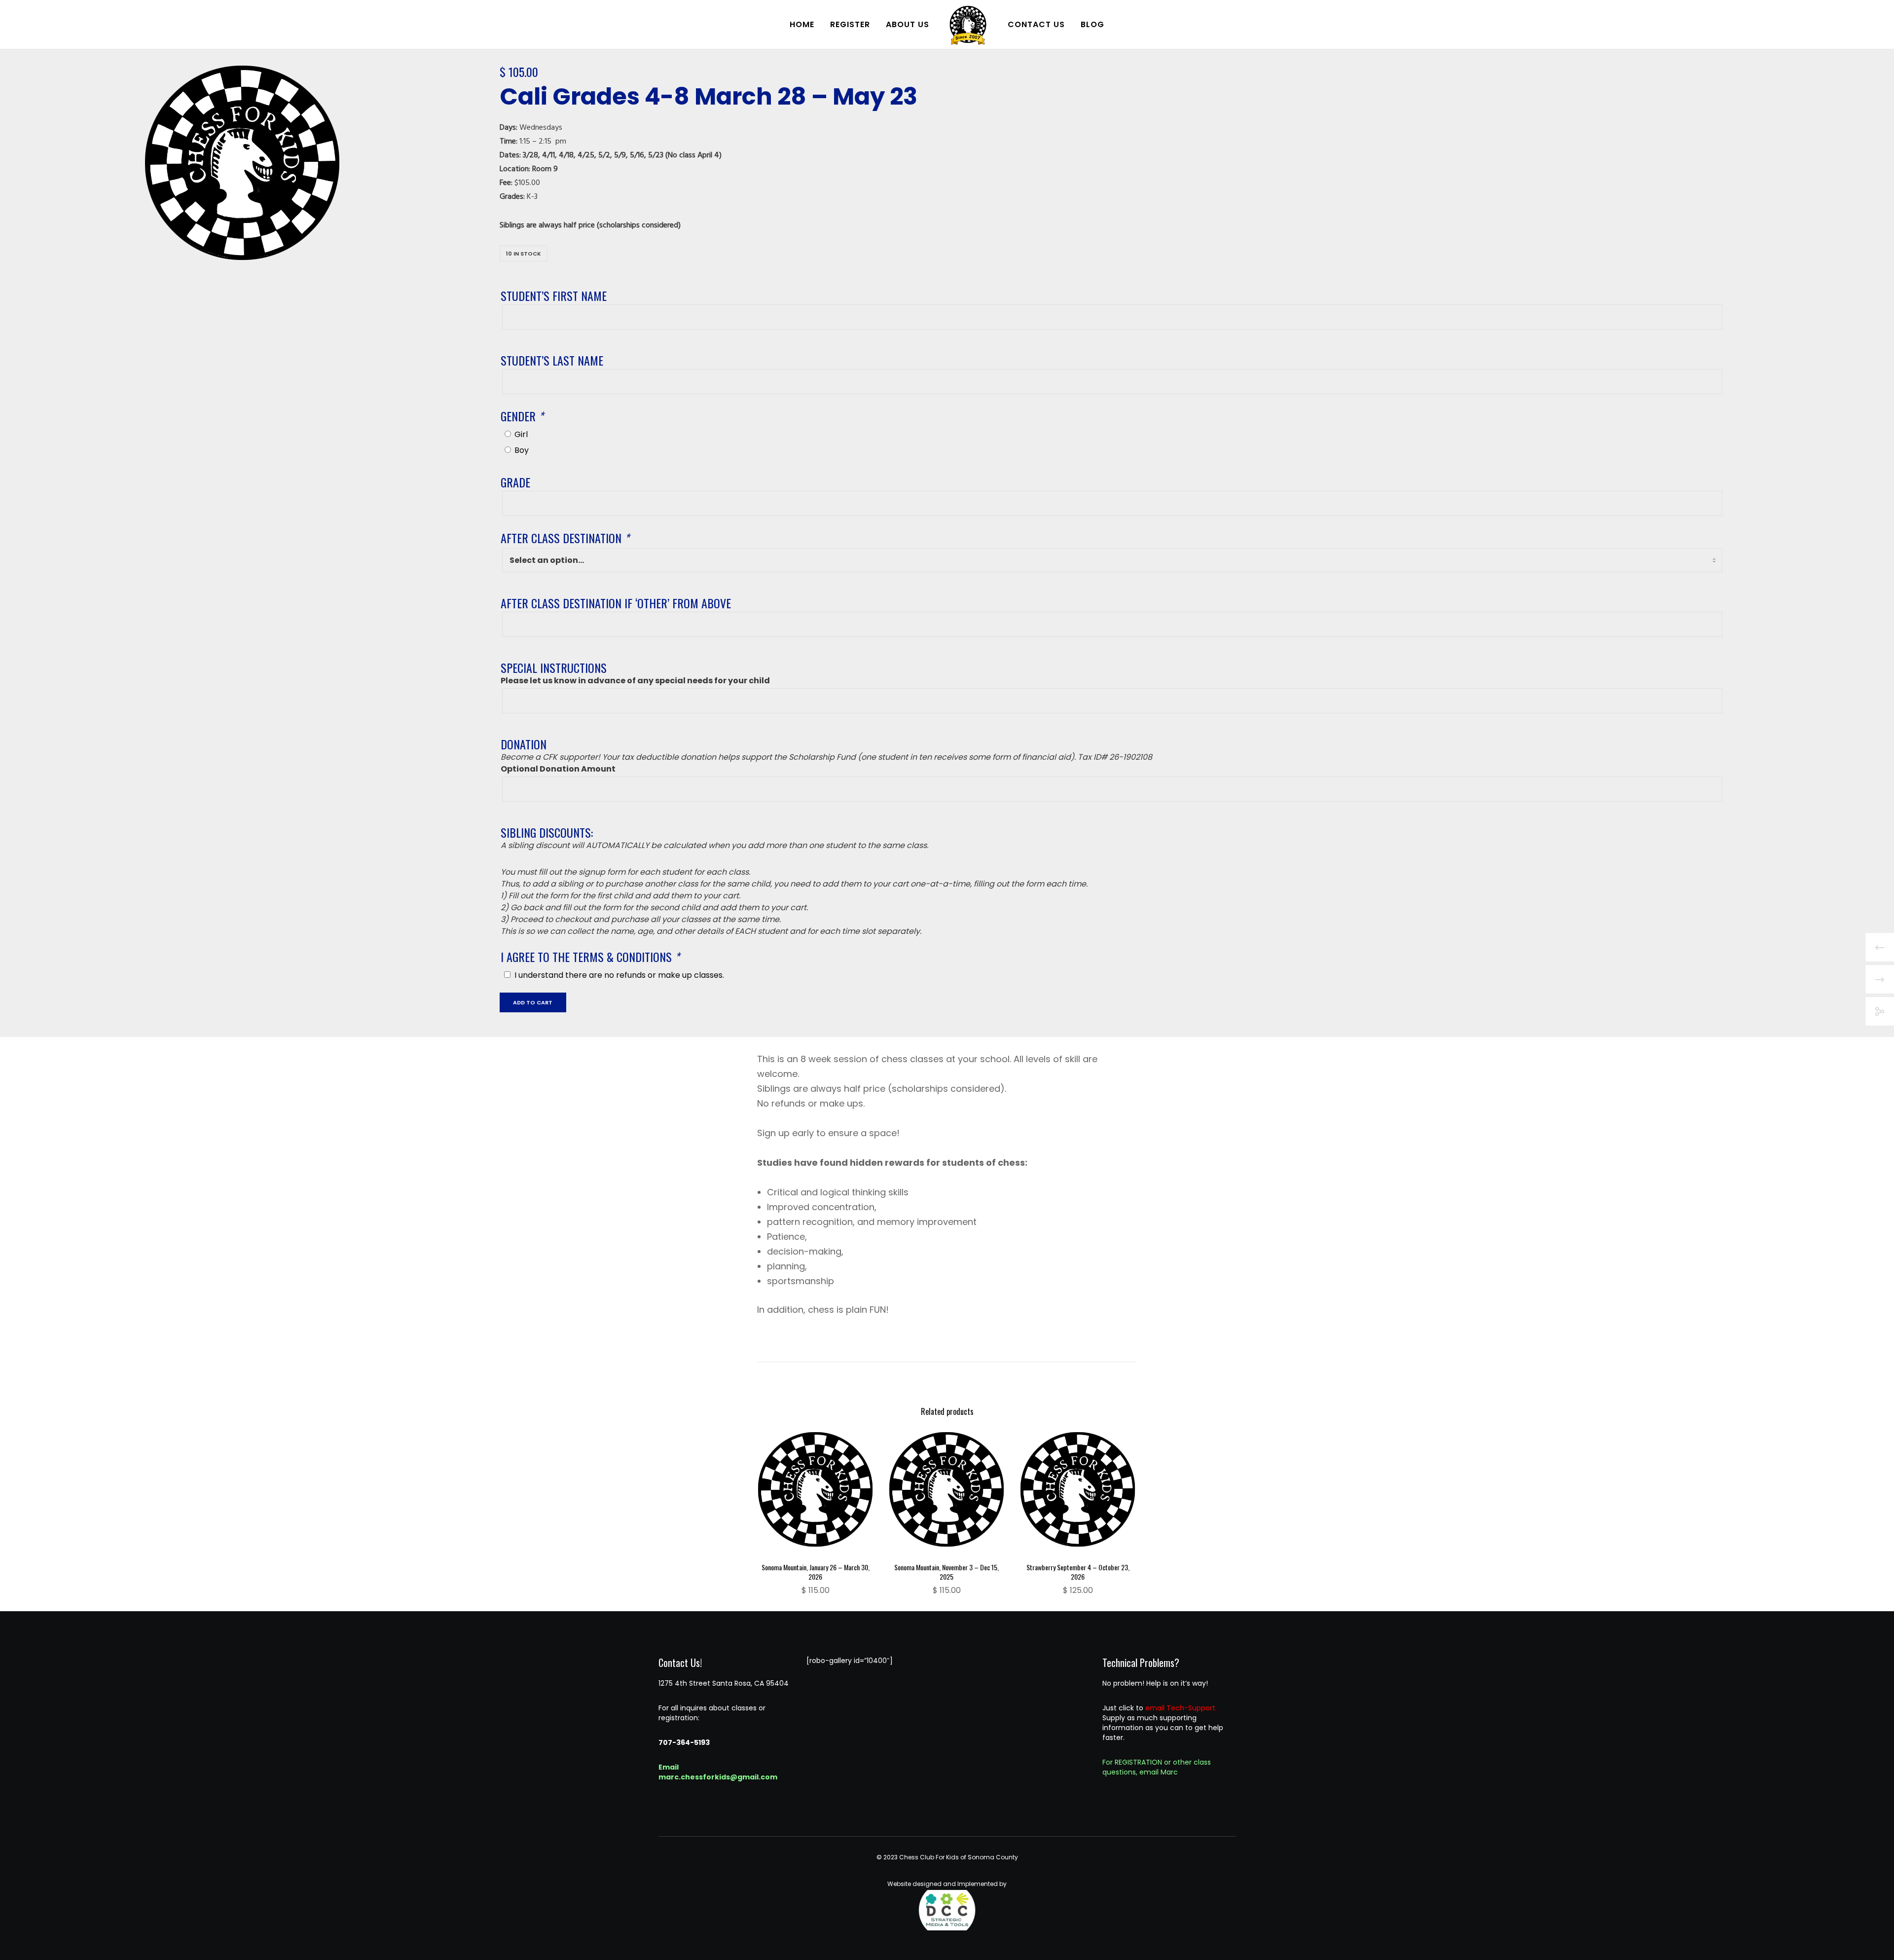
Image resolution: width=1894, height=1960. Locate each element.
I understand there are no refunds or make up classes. (619, 975)
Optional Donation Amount (558, 769)
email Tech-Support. (1181, 1708)
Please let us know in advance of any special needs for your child (635, 681)
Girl (521, 434)
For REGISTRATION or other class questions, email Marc (1157, 1767)
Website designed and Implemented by (947, 1884)
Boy (522, 450)
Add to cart (533, 1002)
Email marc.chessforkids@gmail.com (718, 1772)
